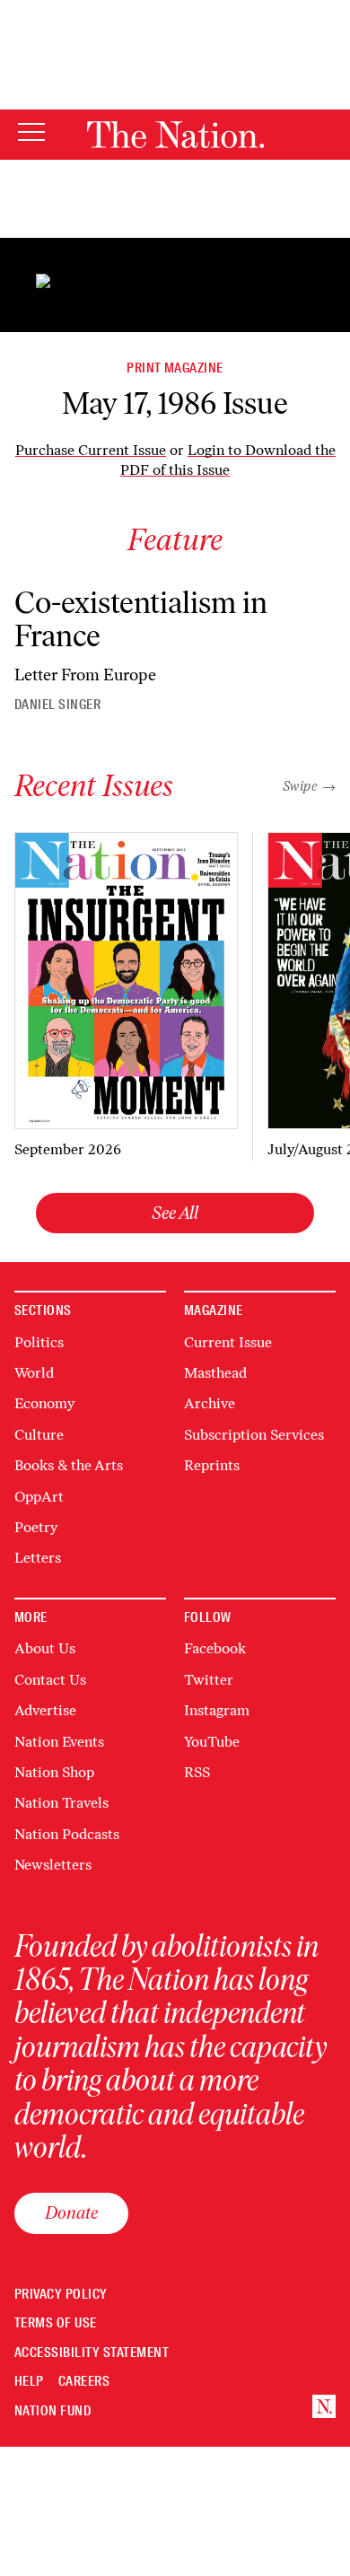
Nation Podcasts (67, 1834)
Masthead (215, 1373)
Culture (39, 1435)
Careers (84, 2382)
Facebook (215, 1648)
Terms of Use (56, 2323)
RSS (197, 1772)
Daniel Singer (57, 705)
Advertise (45, 1710)
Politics (39, 1342)
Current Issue (228, 1342)
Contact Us (50, 1680)
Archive (210, 1403)
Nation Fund (52, 2411)
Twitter (209, 1680)
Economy (44, 1403)
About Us (45, 1648)
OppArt (39, 1497)
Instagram (217, 1710)
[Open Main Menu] (31, 133)
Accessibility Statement (92, 2353)
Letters (38, 1558)
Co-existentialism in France (141, 619)
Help (29, 2382)
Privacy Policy (61, 2295)
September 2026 (68, 1149)
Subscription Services (254, 1435)
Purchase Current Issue (91, 450)
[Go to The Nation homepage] (175, 135)
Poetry (36, 1527)
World (34, 1373)
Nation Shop (54, 1772)
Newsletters (53, 1865)
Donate (71, 2212)
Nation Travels (61, 1803)
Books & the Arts (69, 1465)
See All (175, 1213)
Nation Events (59, 1742)
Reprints (212, 1465)
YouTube (212, 1742)
